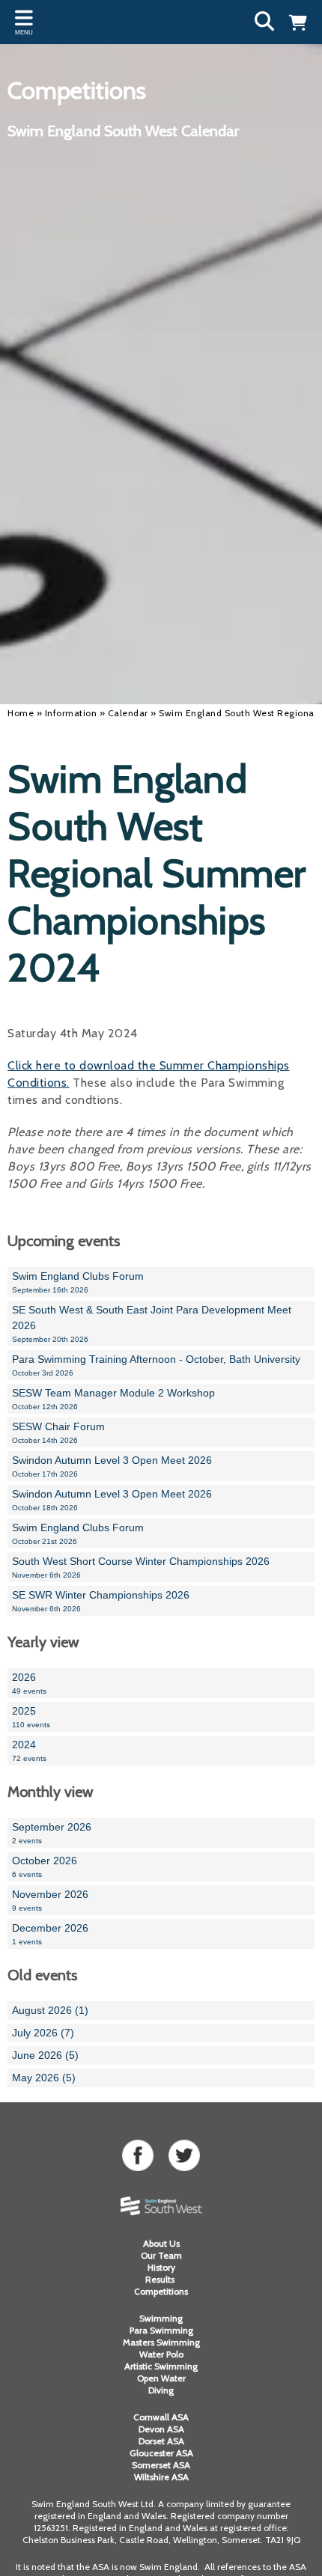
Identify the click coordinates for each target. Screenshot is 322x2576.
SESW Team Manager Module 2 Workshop (113, 1399)
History (161, 2267)
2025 (31, 1717)
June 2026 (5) (45, 2055)
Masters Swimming (161, 2342)
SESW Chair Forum (58, 1432)
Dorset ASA (161, 2441)
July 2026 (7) (43, 2033)
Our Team (161, 2255)
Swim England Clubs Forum (78, 1282)
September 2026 (52, 1833)
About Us (161, 2243)
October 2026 (45, 1867)
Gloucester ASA (161, 2453)
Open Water (161, 2378)
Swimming (161, 2318)
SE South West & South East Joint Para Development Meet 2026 (152, 1324)
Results (161, 2279)
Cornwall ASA (161, 2417)
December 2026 (50, 1934)
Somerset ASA (161, 2465)
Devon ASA (161, 2429)
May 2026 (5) (44, 2078)
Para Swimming (161, 2330)
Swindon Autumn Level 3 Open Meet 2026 (112, 1466)
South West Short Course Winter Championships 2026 (141, 1567)
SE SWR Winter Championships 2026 (101, 1601)
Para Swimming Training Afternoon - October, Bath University (156, 1365)
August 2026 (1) (50, 2010)
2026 (29, 1683)
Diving (161, 2390)
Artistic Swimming (161, 2366)
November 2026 (50, 1900)
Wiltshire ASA (161, 2477)
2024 (29, 1751)
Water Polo (161, 2354)
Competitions (161, 2291)
